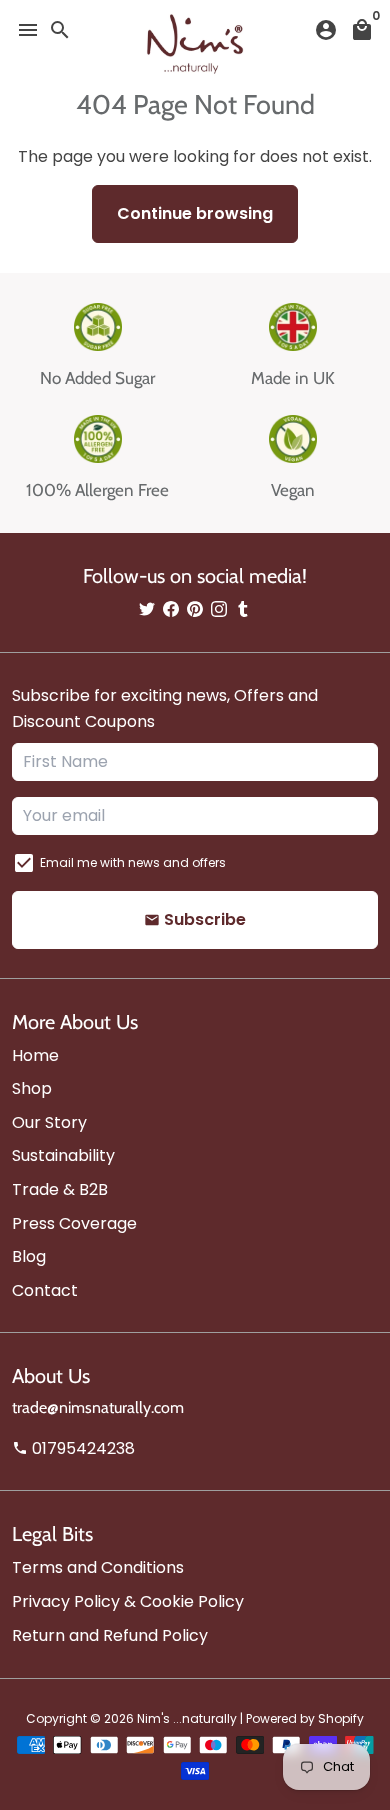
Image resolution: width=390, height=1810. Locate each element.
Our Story (49, 1122)
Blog (29, 1256)
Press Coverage (74, 1223)
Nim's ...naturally (187, 1718)
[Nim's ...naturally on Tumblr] (243, 609)
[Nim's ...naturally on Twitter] (147, 609)
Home (35, 1055)
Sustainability (63, 1155)
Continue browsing (195, 213)
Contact (45, 1290)
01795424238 (73, 1448)
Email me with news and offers (133, 862)
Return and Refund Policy (110, 1635)
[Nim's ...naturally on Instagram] (219, 609)
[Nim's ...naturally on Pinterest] (195, 609)
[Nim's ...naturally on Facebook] (171, 609)
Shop (32, 1088)
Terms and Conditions (98, 1567)
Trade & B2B (60, 1189)
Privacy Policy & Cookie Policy (128, 1601)
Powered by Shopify (305, 1718)
